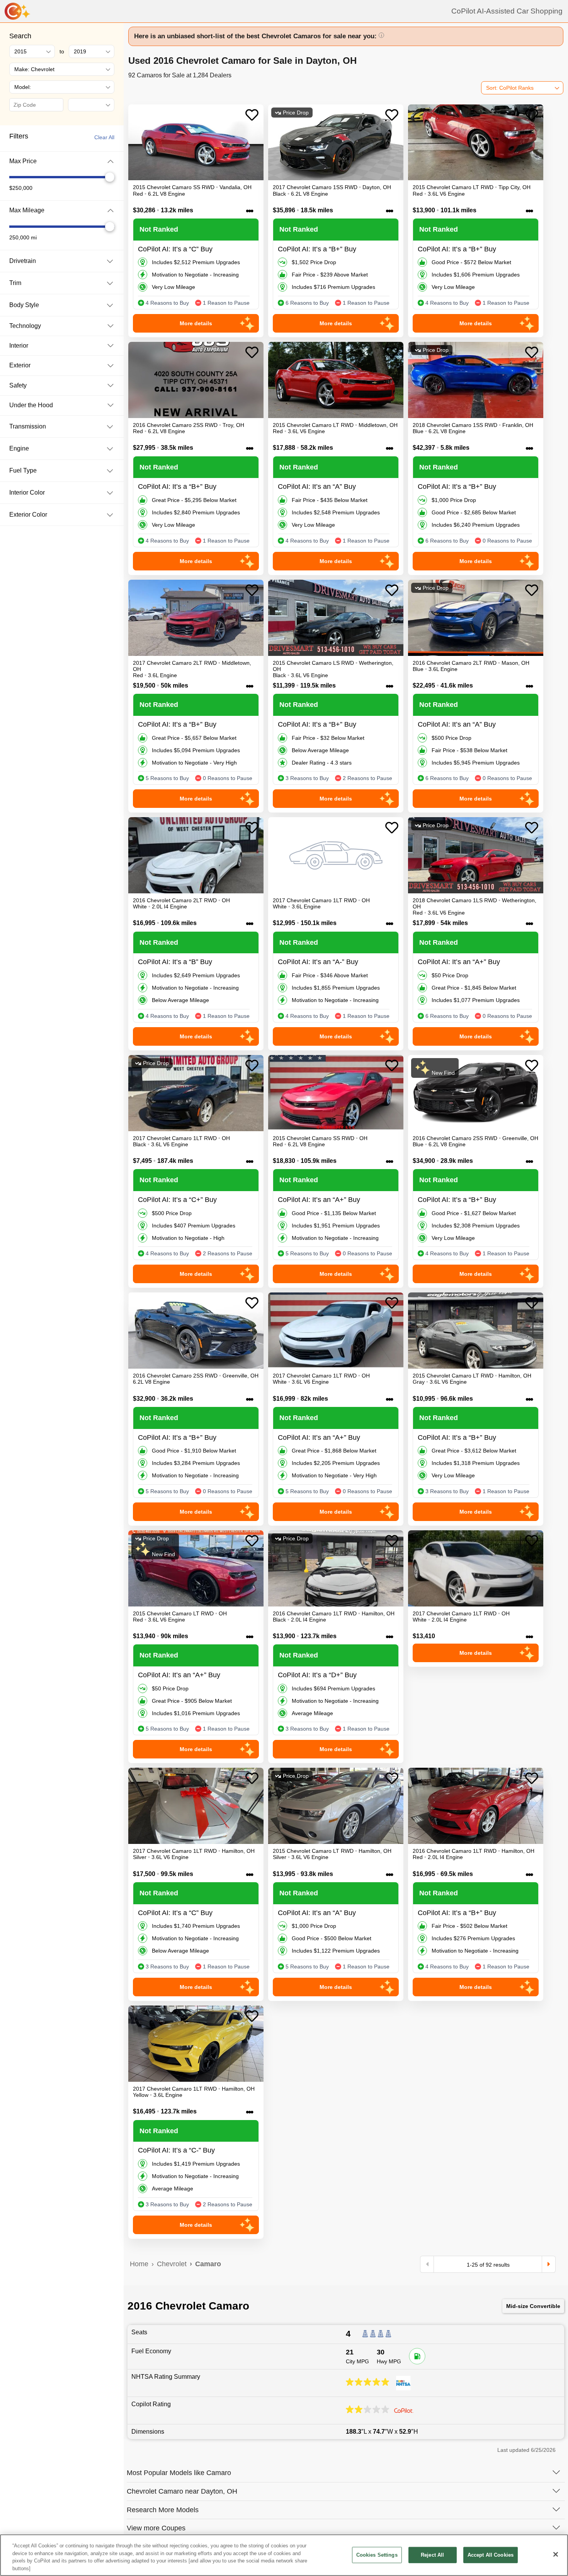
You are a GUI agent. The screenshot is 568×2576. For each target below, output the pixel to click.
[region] (284, 2555)
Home (139, 2264)
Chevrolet (172, 2264)
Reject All (432, 2555)
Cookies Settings (377, 2555)
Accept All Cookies (491, 2555)
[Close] (556, 2554)
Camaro (208, 2264)
